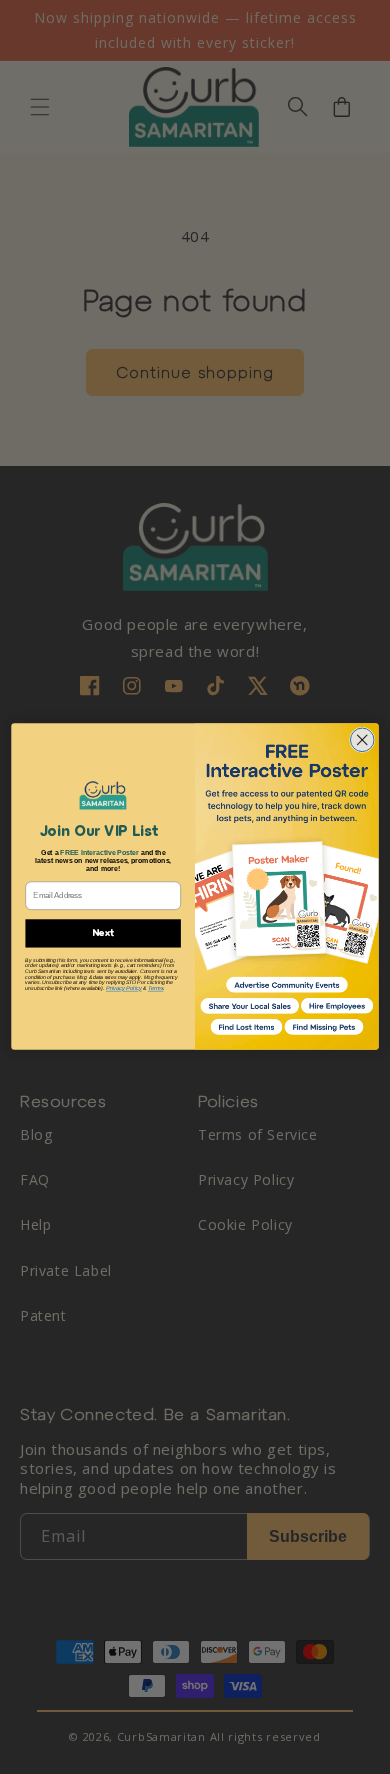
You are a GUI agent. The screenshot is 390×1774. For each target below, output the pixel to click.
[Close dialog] (362, 740)
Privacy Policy (124, 989)
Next (103, 933)
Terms (156, 989)
